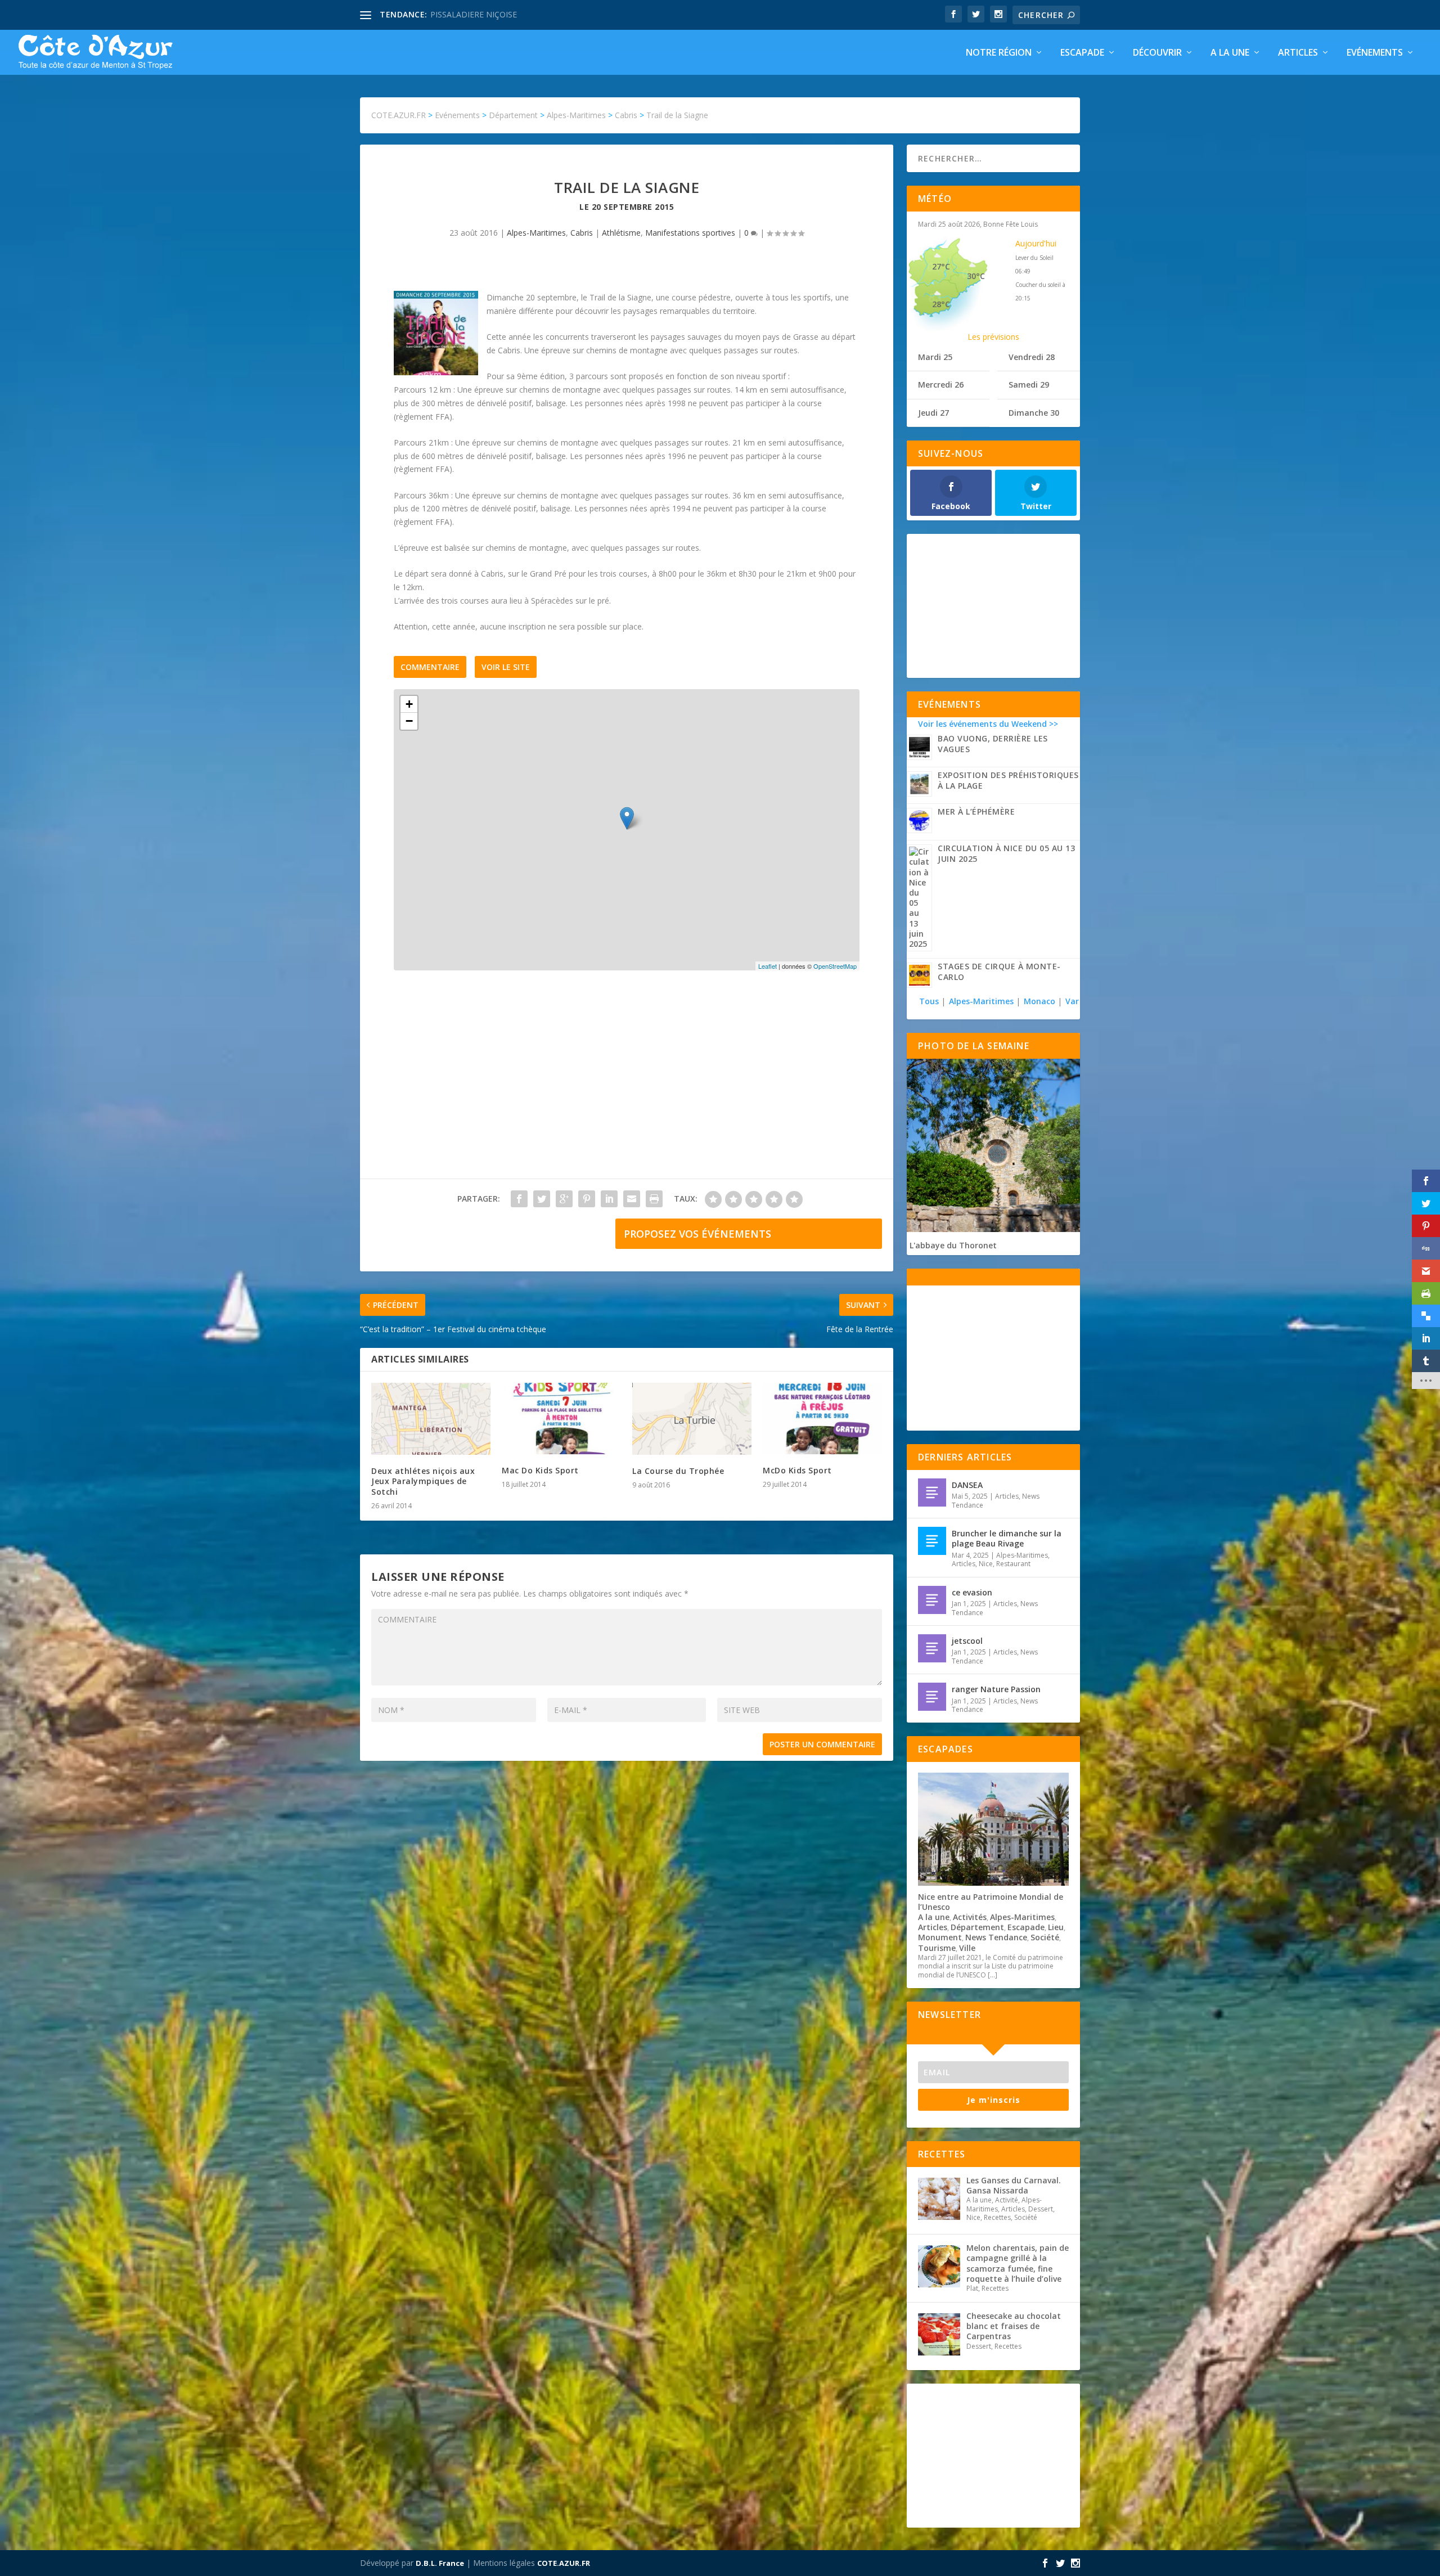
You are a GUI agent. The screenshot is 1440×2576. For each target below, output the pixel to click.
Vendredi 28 (1032, 357)
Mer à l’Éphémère (976, 812)
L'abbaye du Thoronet (953, 1245)
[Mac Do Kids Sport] (561, 1419)
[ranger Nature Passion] (932, 1697)
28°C (941, 304)
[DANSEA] (932, 1492)
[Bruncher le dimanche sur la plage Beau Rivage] (932, 1541)
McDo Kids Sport (797, 1470)
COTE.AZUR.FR (564, 2563)
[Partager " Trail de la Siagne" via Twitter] (542, 1199)
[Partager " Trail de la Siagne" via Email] (632, 1199)
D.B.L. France (440, 2563)
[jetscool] (932, 1648)
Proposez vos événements (697, 1234)
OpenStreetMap (835, 966)
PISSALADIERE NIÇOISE (474, 14)
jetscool (967, 1641)
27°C (941, 266)
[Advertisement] (627, 1086)
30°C (976, 276)
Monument (940, 1937)
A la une (1230, 53)
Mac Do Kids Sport (540, 1470)
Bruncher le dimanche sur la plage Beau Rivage (1007, 1538)
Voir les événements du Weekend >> (988, 724)
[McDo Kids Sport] (822, 1419)
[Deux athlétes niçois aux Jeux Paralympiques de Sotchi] (431, 1419)
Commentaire (430, 667)
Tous (930, 1001)
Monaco (1039, 1001)
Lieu (1056, 1927)
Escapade (1082, 53)
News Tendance (996, 1937)
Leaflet (768, 966)
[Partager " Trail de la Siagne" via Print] (654, 1199)
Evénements (1375, 53)
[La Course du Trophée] (692, 1419)
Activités (970, 1917)
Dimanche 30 (1034, 413)
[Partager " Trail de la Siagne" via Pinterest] (587, 1199)
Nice (986, 1564)
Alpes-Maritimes (536, 233)
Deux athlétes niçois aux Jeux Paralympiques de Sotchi (423, 1481)
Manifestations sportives (690, 233)
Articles (1298, 53)
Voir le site (506, 667)
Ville (967, 1948)
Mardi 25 (935, 357)
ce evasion (972, 1592)
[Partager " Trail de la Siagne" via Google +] (564, 1199)
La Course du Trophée (678, 1471)
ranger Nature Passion (996, 1689)
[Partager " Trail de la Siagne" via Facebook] (519, 1199)
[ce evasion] (932, 1600)
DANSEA (967, 1485)
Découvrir (1157, 53)
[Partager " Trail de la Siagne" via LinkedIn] (609, 1199)
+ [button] (409, 704)
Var (1072, 1001)
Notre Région (999, 53)
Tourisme (937, 1948)
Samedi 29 (1029, 385)
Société (1045, 1937)
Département (977, 1927)
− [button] (409, 721)
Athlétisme (621, 233)
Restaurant (1013, 1564)
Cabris (582, 233)
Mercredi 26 (941, 385)
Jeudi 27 (933, 413)
